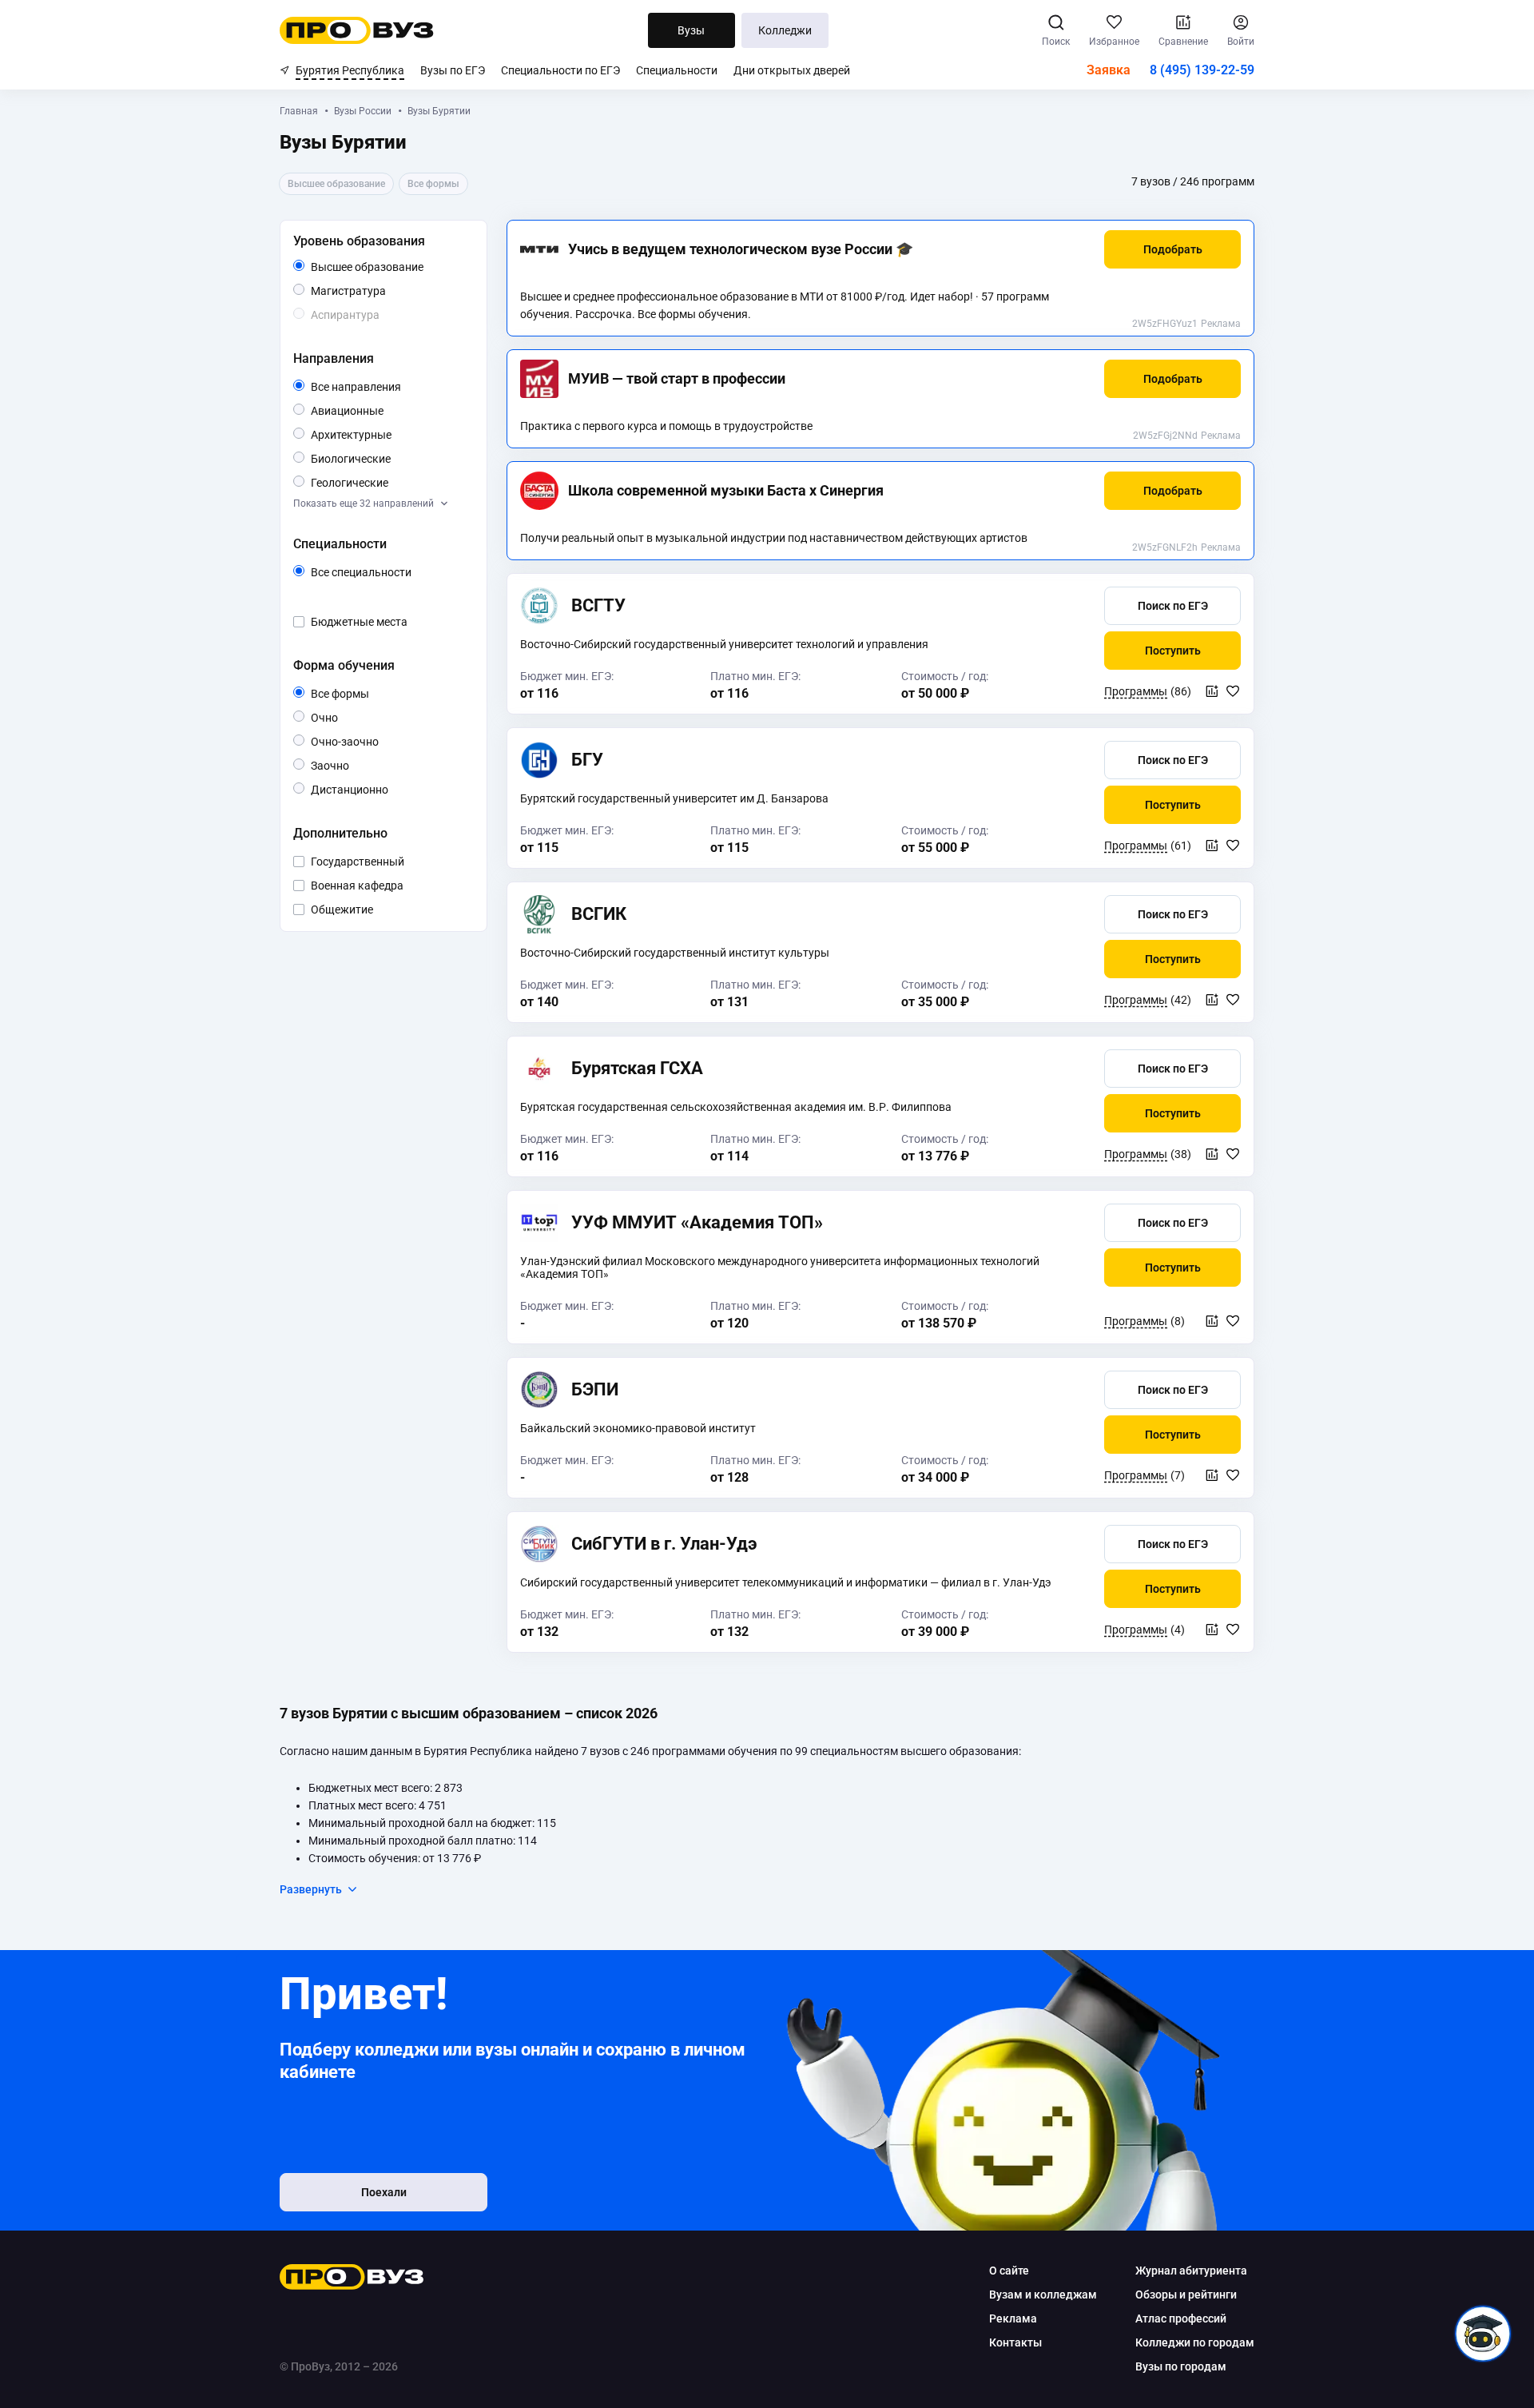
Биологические (389, 458)
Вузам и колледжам (1043, 2295)
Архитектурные (389, 434)
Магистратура (385, 291)
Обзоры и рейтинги (1186, 2295)
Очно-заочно (363, 742)
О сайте (1009, 2271)
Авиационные (383, 410)
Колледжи (785, 30)
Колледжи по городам (1195, 2342)
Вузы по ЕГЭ (453, 70)
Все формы (358, 695)
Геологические (388, 482)
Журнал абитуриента (1191, 2271)
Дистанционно (388, 789)
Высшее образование (389, 268)
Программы (1136, 691)
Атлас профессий (1181, 2318)
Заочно (349, 765)
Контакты (1015, 2342)
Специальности (677, 70)
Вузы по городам (1181, 2366)
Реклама (1221, 324)
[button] (1172, 249)
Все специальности (389, 573)
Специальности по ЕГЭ (560, 70)
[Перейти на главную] (357, 30)
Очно (338, 717)
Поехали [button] (384, 2192)
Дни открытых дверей (792, 70)
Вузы (691, 30)
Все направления (389, 388)
